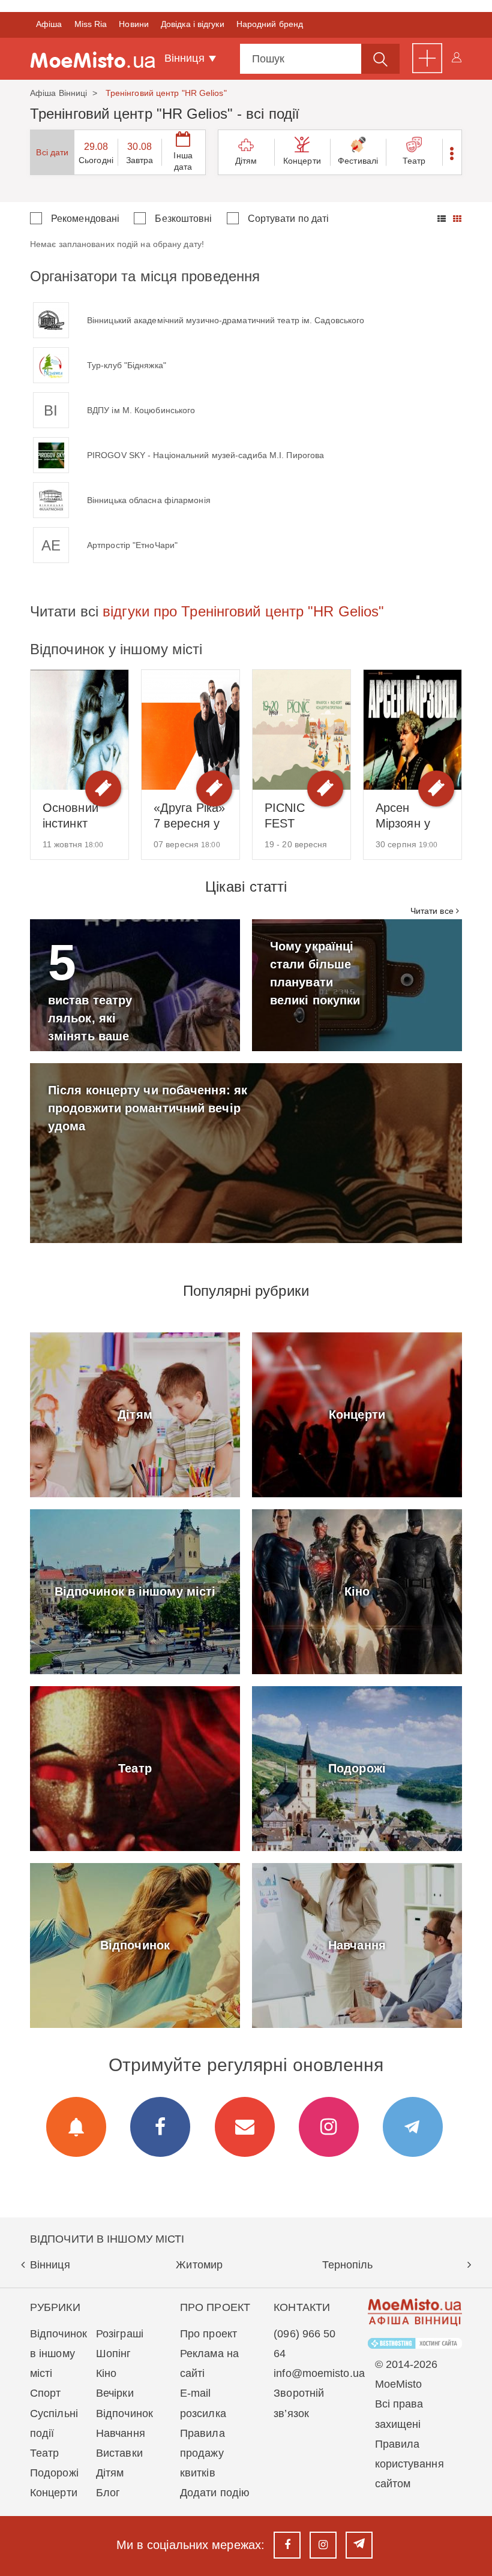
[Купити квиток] (103, 789)
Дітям (246, 161)
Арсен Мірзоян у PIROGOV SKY (404, 816)
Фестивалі (358, 161)
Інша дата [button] (183, 161)
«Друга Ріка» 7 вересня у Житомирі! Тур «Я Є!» (189, 816)
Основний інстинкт (70, 815)
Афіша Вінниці (58, 93)
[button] (452, 152)
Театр (414, 161)
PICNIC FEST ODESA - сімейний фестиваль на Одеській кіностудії (298, 816)
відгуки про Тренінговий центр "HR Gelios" (243, 611)
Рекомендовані (85, 219)
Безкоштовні (183, 219)
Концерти (302, 161)
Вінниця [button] (186, 58)
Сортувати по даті (289, 219)
